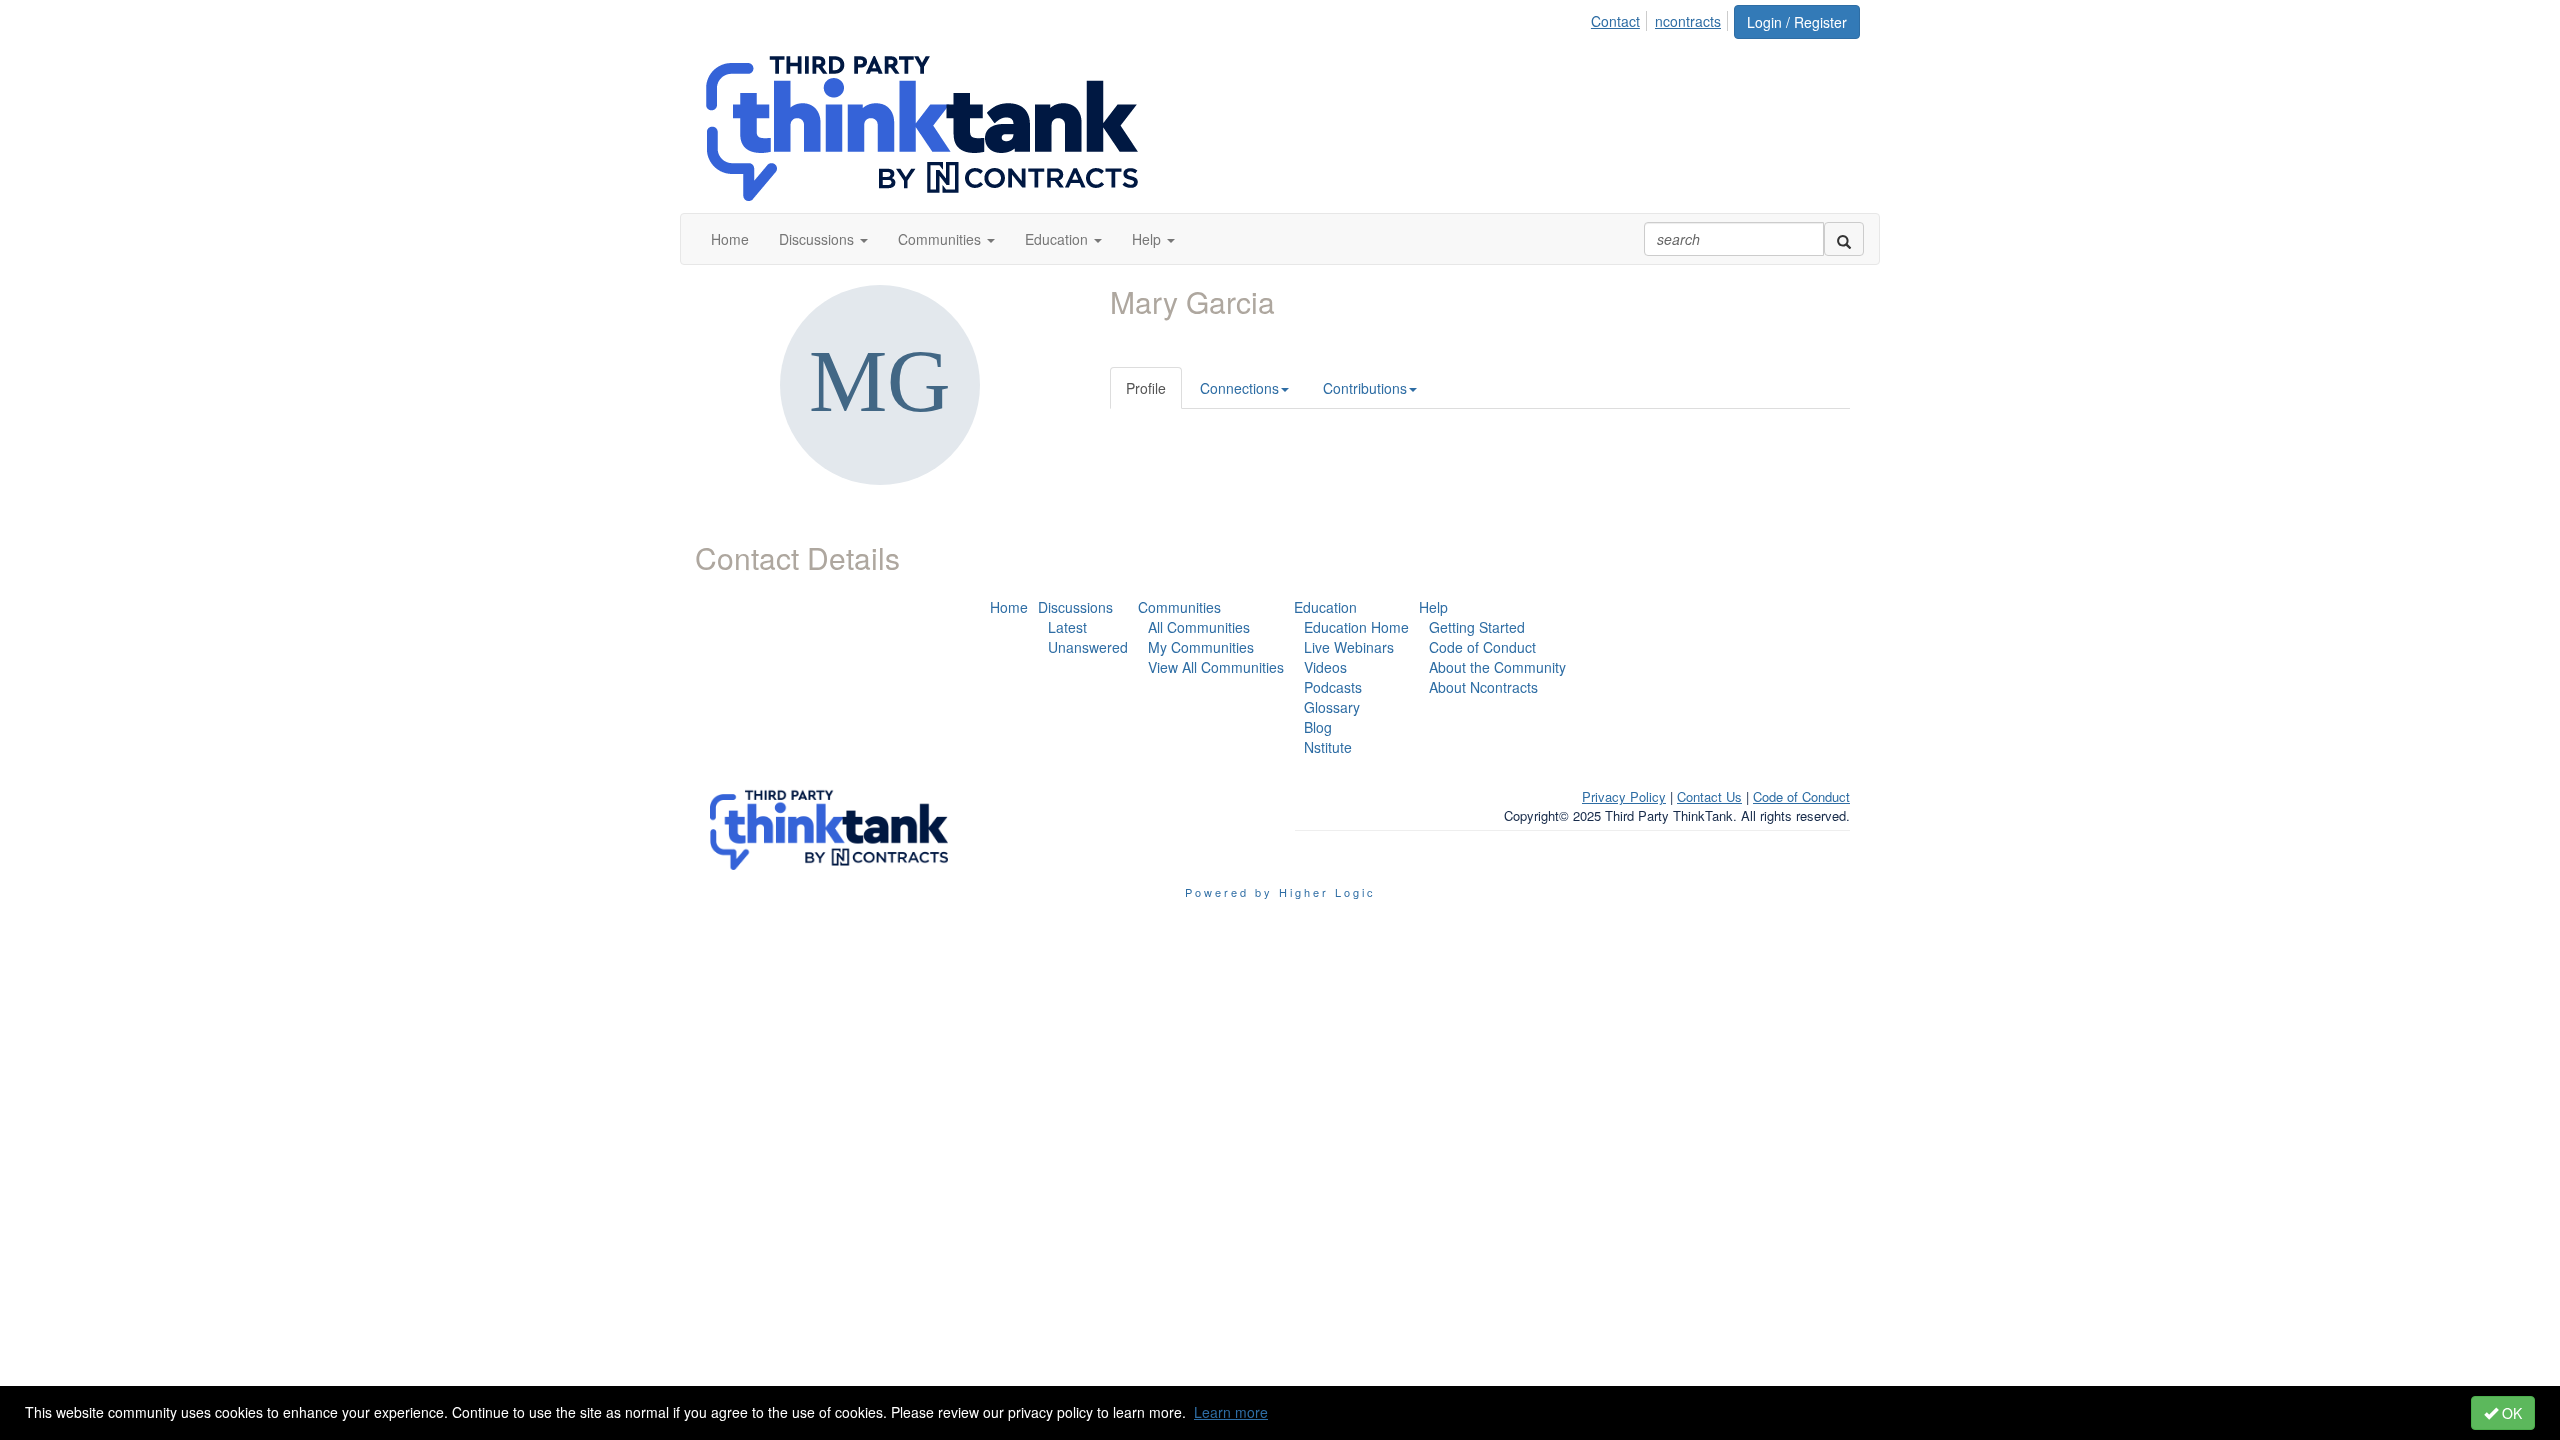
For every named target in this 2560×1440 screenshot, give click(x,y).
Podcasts (1333, 687)
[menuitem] (1621, 18)
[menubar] (1661, 18)
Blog (1318, 727)
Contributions (1365, 388)
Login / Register (1797, 22)
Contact (1615, 21)
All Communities (1199, 627)
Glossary (1332, 707)
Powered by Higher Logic (1280, 892)
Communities (1179, 607)
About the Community (1497, 667)
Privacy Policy (1624, 796)
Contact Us (1709, 796)
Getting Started (1477, 627)
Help (1433, 607)
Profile (1146, 388)
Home (1009, 607)
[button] (823, 239)
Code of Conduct (1482, 647)
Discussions (1075, 607)
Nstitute (1328, 747)
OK (2510, 1413)
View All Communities (1216, 667)
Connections (1239, 388)
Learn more (1231, 1412)
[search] (1844, 239)
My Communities (1201, 647)
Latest (1067, 627)
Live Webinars (1349, 647)
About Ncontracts (1483, 687)
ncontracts (1688, 21)
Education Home (1356, 627)
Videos (1325, 667)
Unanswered (1088, 647)
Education (1325, 607)
